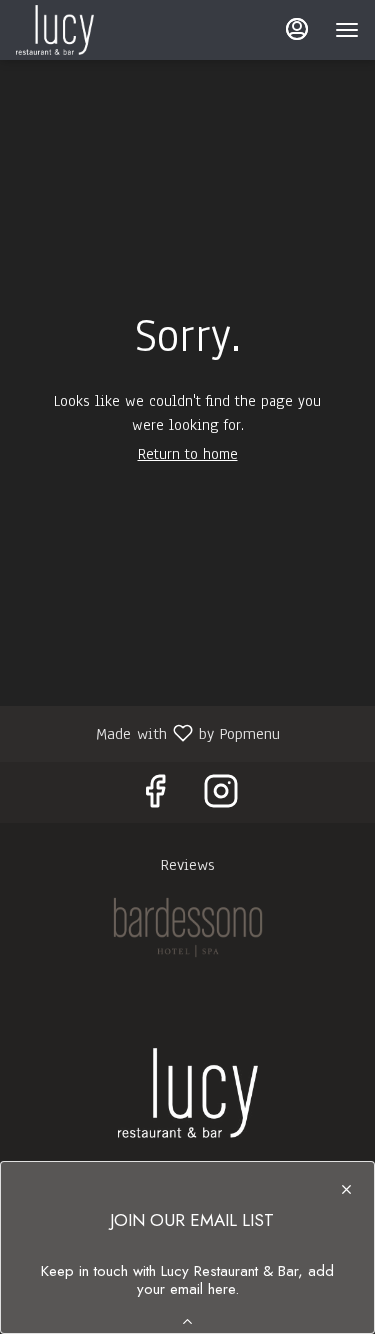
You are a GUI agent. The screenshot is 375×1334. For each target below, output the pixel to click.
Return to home (188, 454)
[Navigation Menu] (347, 30)
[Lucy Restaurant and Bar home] (106, 30)
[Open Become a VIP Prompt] (187, 1321)
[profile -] (297, 29)
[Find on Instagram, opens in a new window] (221, 797)
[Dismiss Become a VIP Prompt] (346, 1189)
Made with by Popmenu (147, 732)
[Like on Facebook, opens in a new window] (155, 797)
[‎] (188, 927)
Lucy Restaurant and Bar (187, 1093)
